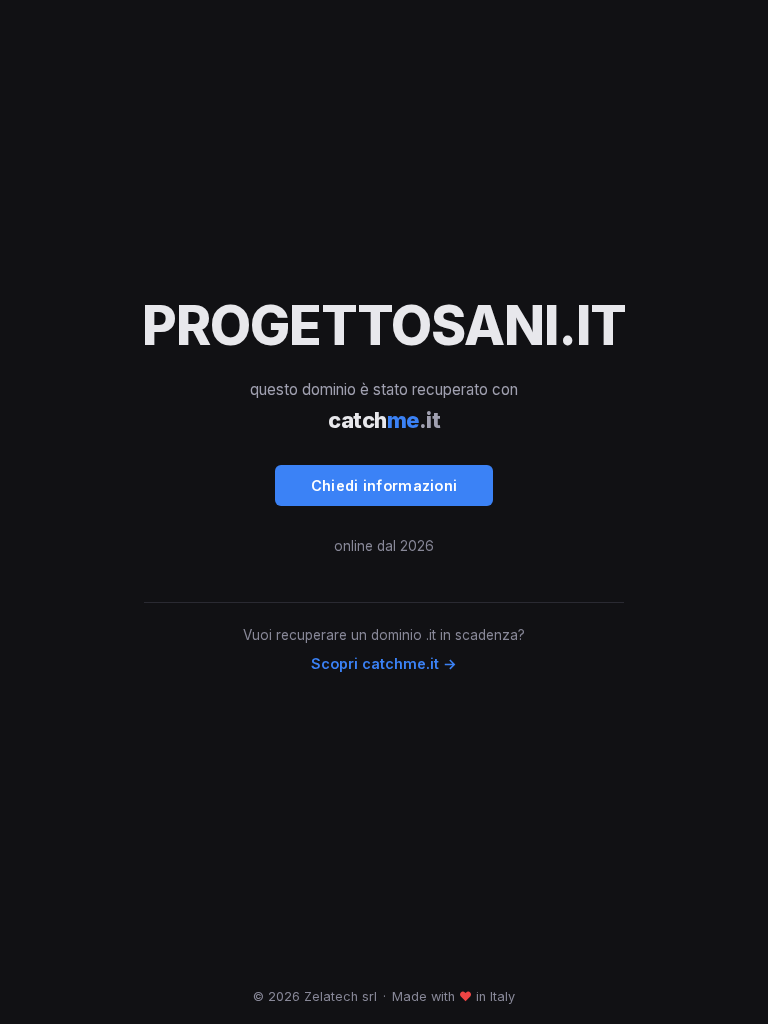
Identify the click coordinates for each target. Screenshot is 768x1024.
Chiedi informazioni (384, 485)
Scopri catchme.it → (384, 663)
